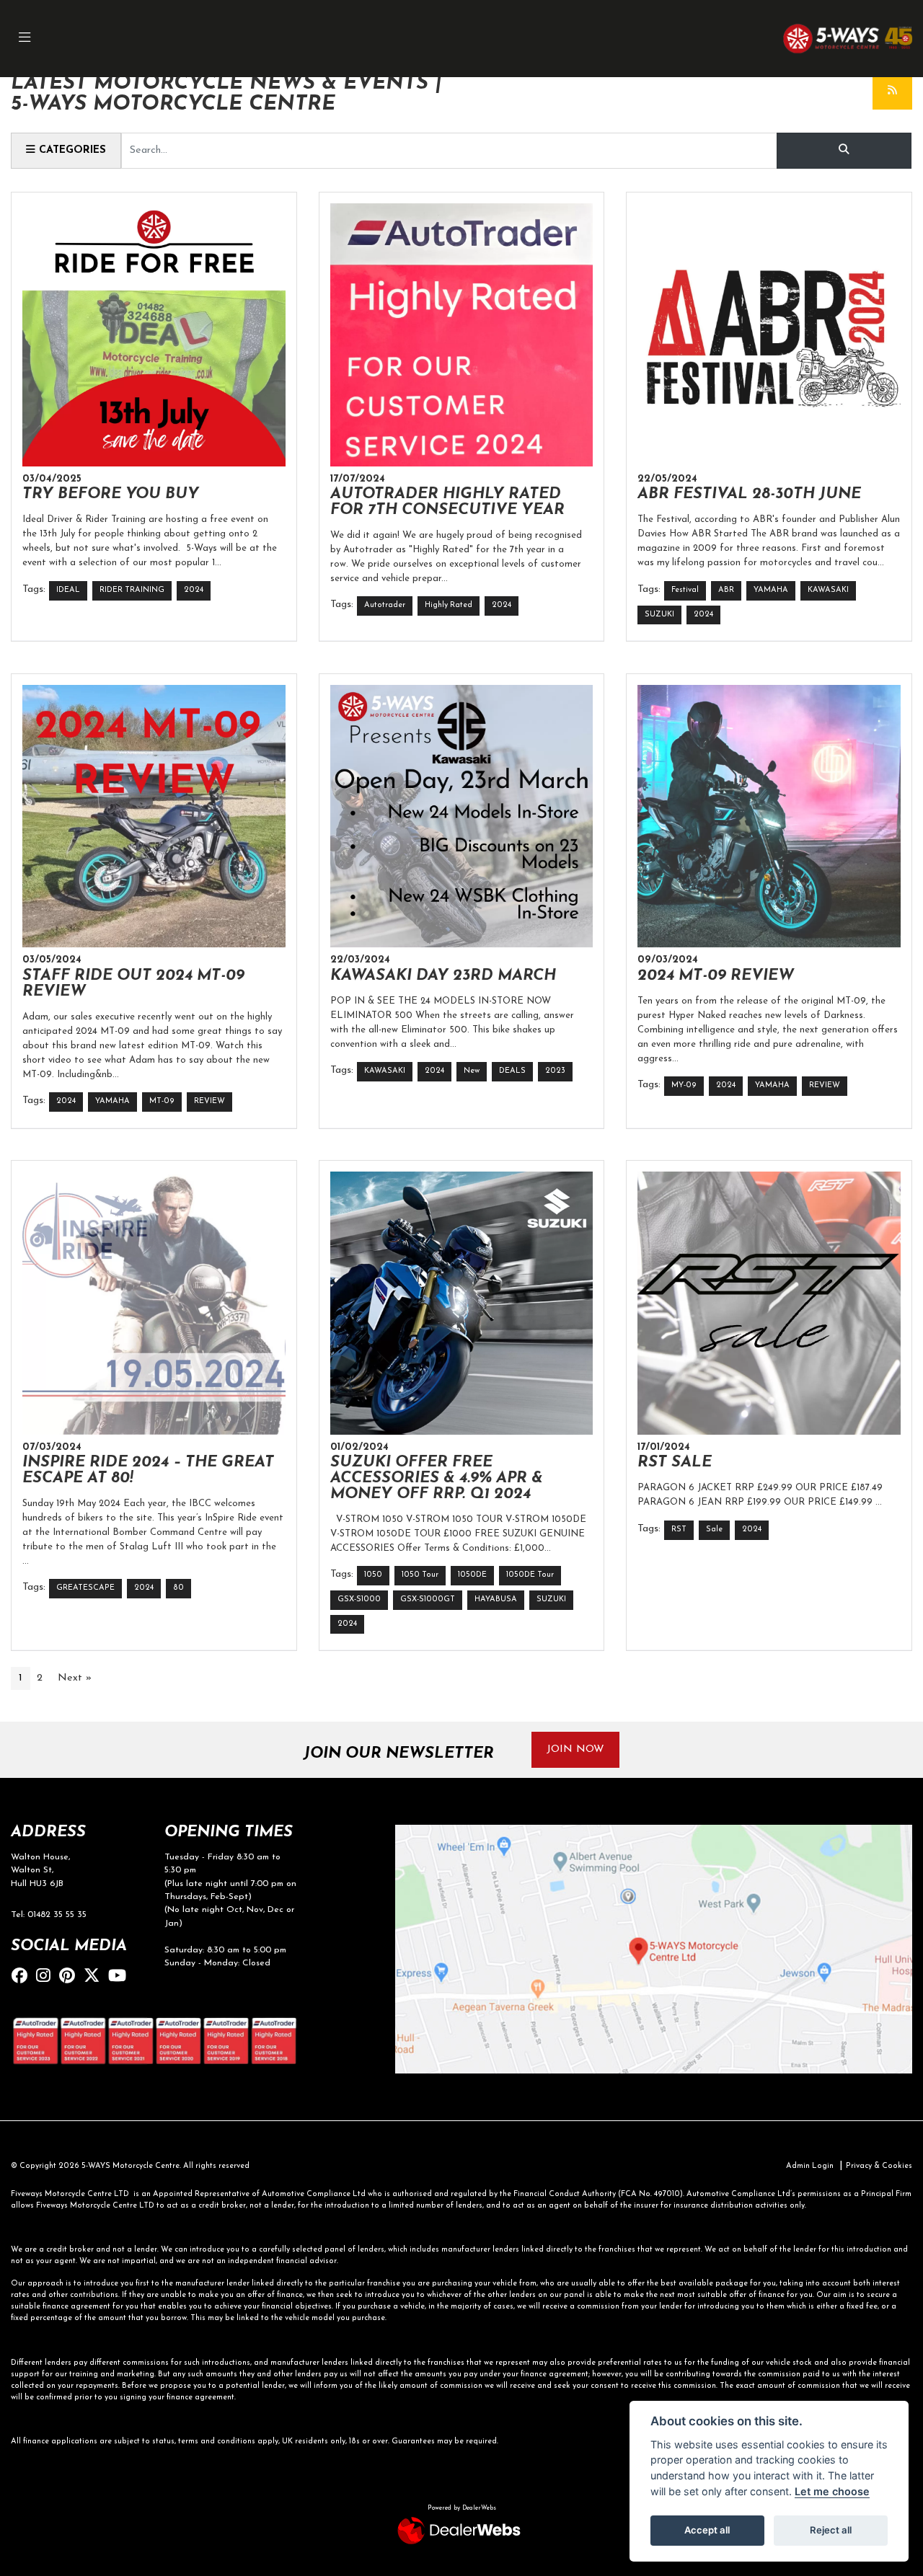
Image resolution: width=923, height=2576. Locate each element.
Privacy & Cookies (879, 2166)
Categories (71, 150)
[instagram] (47, 1977)
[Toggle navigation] (25, 39)
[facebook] (23, 1977)
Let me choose (832, 2491)
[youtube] (121, 1977)
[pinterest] (71, 1977)
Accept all (707, 2530)
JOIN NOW (575, 1749)
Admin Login (810, 2166)
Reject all (831, 2530)
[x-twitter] (95, 1977)
